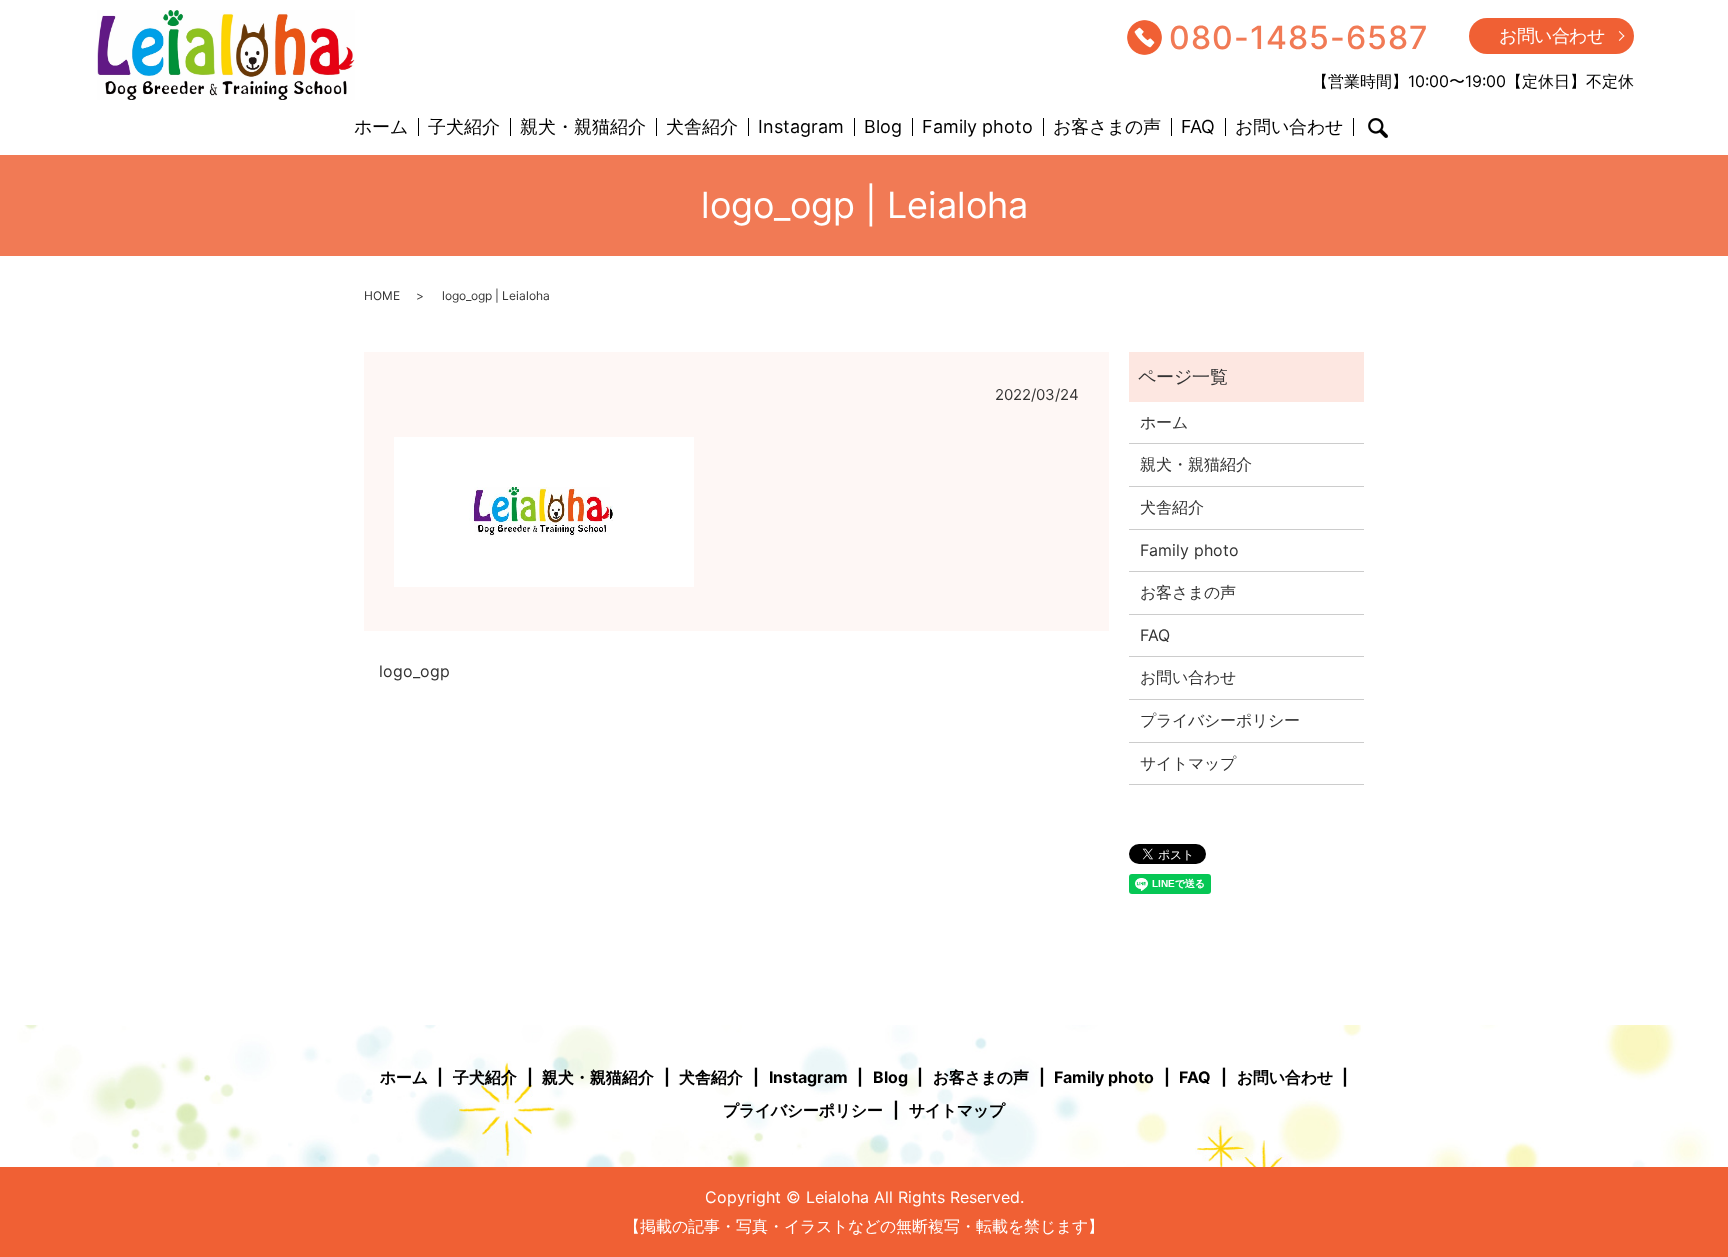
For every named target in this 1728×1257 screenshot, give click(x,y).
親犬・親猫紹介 (583, 127)
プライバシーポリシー (1220, 720)
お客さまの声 (1107, 127)
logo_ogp (414, 671)
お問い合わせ (1551, 35)
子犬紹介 (464, 127)
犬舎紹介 (702, 127)
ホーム (381, 127)
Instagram (801, 127)
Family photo (977, 127)
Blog (883, 127)
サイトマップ (1188, 763)
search (1378, 128)
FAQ (1198, 127)
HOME (382, 295)
